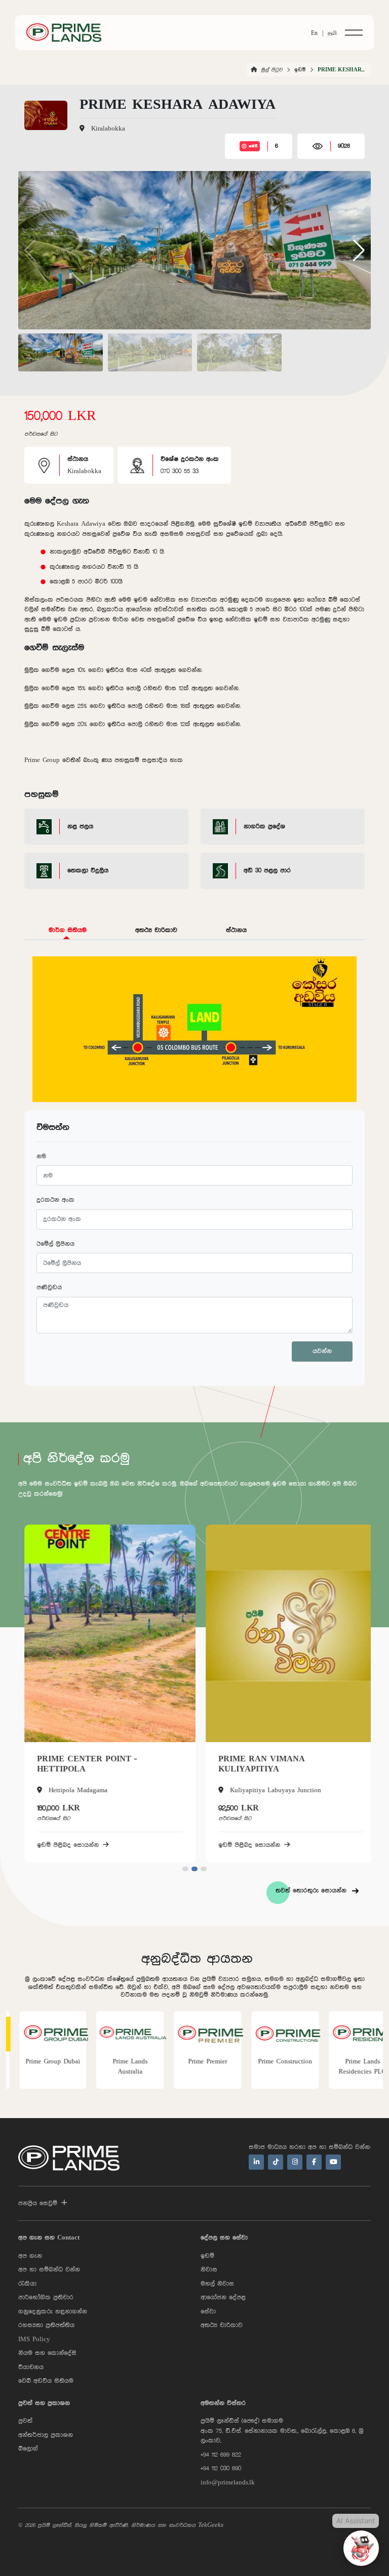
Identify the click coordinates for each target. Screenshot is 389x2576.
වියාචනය (31, 2367)
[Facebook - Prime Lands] (314, 2162)
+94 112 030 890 (221, 2468)
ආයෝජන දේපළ (223, 2297)
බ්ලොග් (28, 2449)
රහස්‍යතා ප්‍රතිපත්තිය (46, 2325)
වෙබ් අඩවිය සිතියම (46, 2381)
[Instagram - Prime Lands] (295, 2162)
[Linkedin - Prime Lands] (256, 2162)
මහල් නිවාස (217, 2284)
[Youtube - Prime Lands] (333, 2162)
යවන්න (322, 1351)
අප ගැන (30, 2256)
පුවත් (25, 2421)
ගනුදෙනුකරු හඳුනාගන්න (53, 2312)
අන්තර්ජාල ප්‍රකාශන (46, 2435)
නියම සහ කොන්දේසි (47, 2353)
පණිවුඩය (49, 1287)
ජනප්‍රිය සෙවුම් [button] (38, 2203)
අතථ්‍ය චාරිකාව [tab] (156, 930)
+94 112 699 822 (221, 2455)
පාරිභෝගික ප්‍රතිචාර (46, 2297)
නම (41, 1156)
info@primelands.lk (228, 2483)
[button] (359, 250)
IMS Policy (34, 2339)
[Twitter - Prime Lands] (276, 2162)
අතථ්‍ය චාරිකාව (222, 2325)
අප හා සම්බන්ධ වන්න (49, 2270)
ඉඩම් (300, 70)
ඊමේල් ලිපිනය (55, 1244)
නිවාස (209, 2270)
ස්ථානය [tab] (236, 930)
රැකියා (27, 2284)
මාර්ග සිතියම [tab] (68, 930)
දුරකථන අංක (55, 1200)
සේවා (208, 2312)
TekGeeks (211, 2525)
